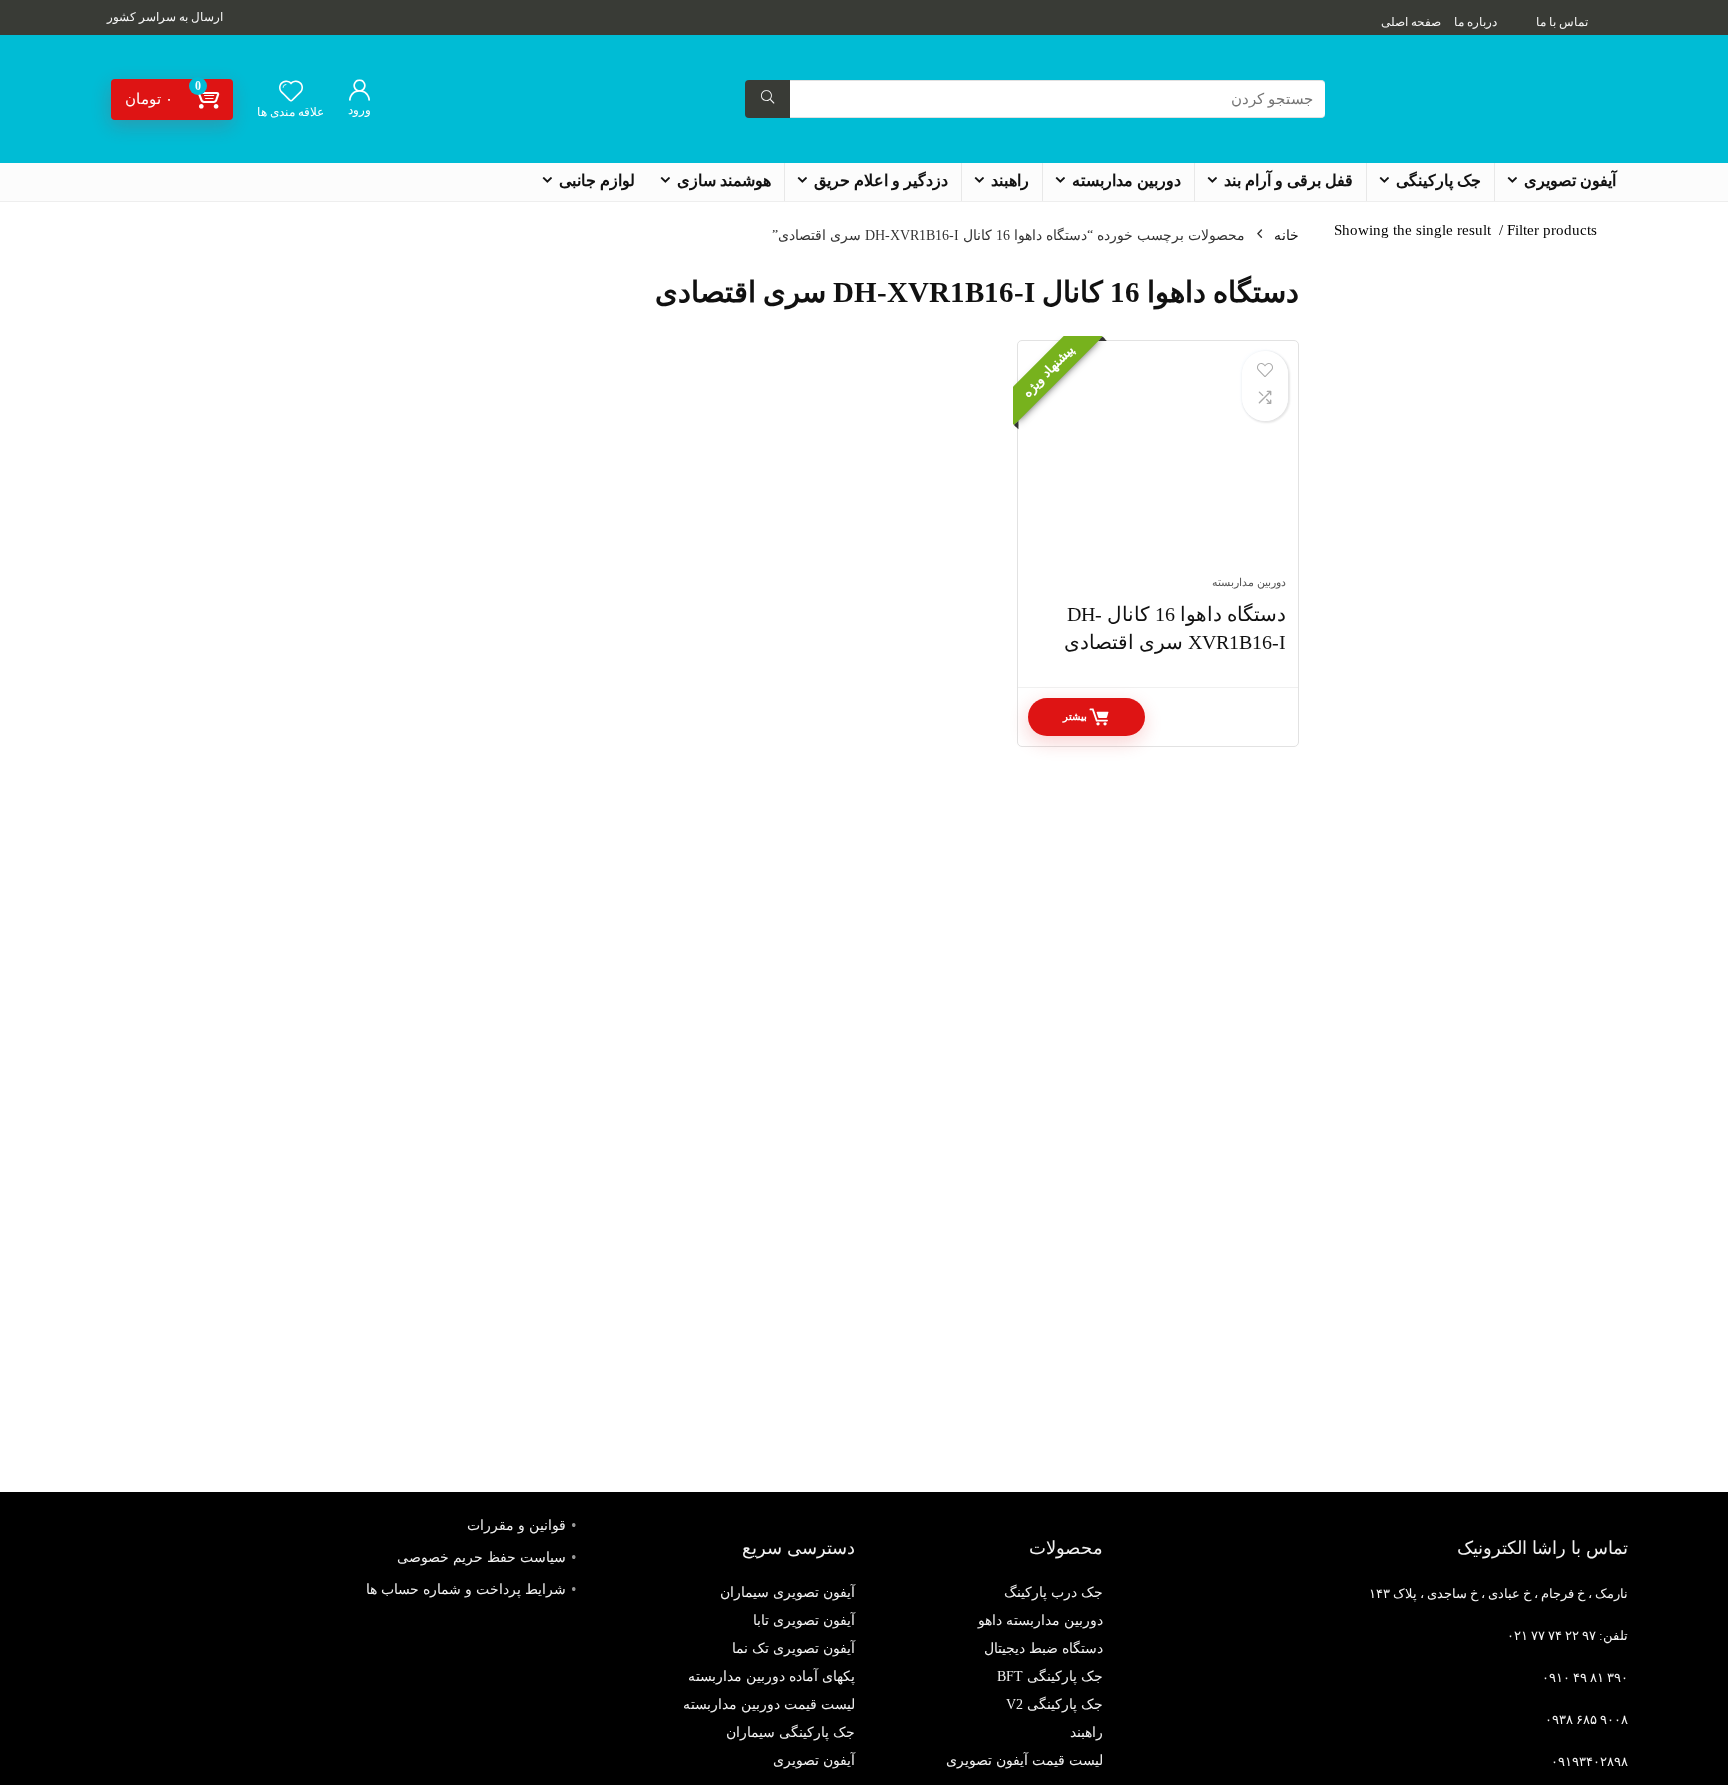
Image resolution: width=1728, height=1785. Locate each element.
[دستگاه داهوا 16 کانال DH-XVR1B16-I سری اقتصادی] (1158, 468)
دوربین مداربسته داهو (1040, 1620)
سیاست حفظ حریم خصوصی (481, 1557)
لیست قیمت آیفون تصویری (1024, 1760)
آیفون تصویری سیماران (787, 1592)
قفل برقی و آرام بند (1288, 180)
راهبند (1010, 180)
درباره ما (1475, 22)
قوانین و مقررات (516, 1525)
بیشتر (1075, 716)
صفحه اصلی (1411, 22)
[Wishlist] (291, 93)
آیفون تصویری (1570, 180)
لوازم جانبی (597, 180)
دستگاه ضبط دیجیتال (1043, 1648)
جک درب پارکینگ (1053, 1592)
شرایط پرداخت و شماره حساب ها (466, 1589)
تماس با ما (1562, 22)
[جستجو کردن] (767, 99)
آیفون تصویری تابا (804, 1620)
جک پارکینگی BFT (1050, 1676)
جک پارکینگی (1438, 180)
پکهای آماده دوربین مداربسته (771, 1676)
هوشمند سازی (724, 180)
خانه (1286, 235)
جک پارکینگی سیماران (790, 1732)
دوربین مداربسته (1126, 180)
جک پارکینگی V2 (1054, 1704)
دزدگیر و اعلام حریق (881, 180)
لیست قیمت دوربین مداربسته (769, 1704)
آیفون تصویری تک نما (793, 1648)
